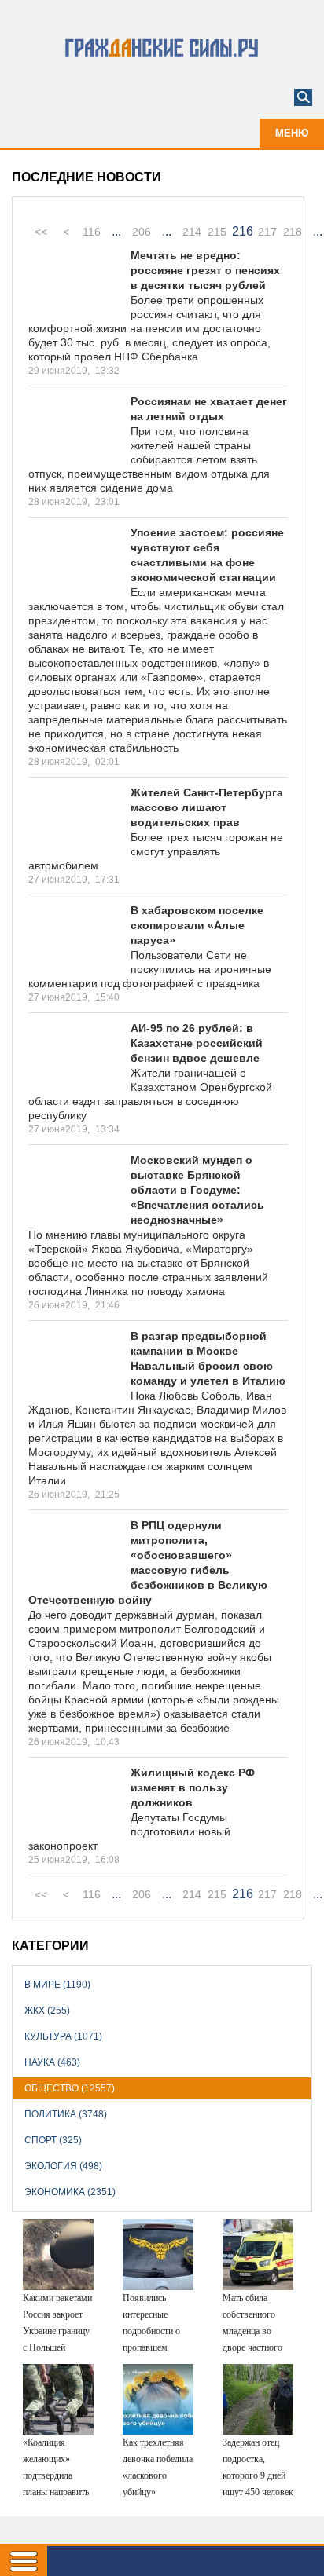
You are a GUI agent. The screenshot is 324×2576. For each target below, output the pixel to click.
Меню (292, 133)
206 (142, 232)
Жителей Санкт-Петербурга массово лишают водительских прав (207, 807)
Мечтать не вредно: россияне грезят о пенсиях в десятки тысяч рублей (205, 270)
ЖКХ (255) (47, 2011)
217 (267, 232)
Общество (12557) (70, 2088)
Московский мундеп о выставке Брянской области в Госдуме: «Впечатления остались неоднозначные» (197, 1190)
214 (192, 232)
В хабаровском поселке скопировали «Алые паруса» (197, 925)
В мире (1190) (57, 1985)
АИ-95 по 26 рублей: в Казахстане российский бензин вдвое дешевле (197, 1043)
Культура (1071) (63, 2036)
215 (217, 232)
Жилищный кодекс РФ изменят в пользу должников (193, 1787)
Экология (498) (63, 2166)
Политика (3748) (66, 2114)
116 (92, 232)
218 (293, 232)
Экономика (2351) (70, 2192)
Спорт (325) (53, 2140)
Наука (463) (52, 2062)
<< (41, 232)
